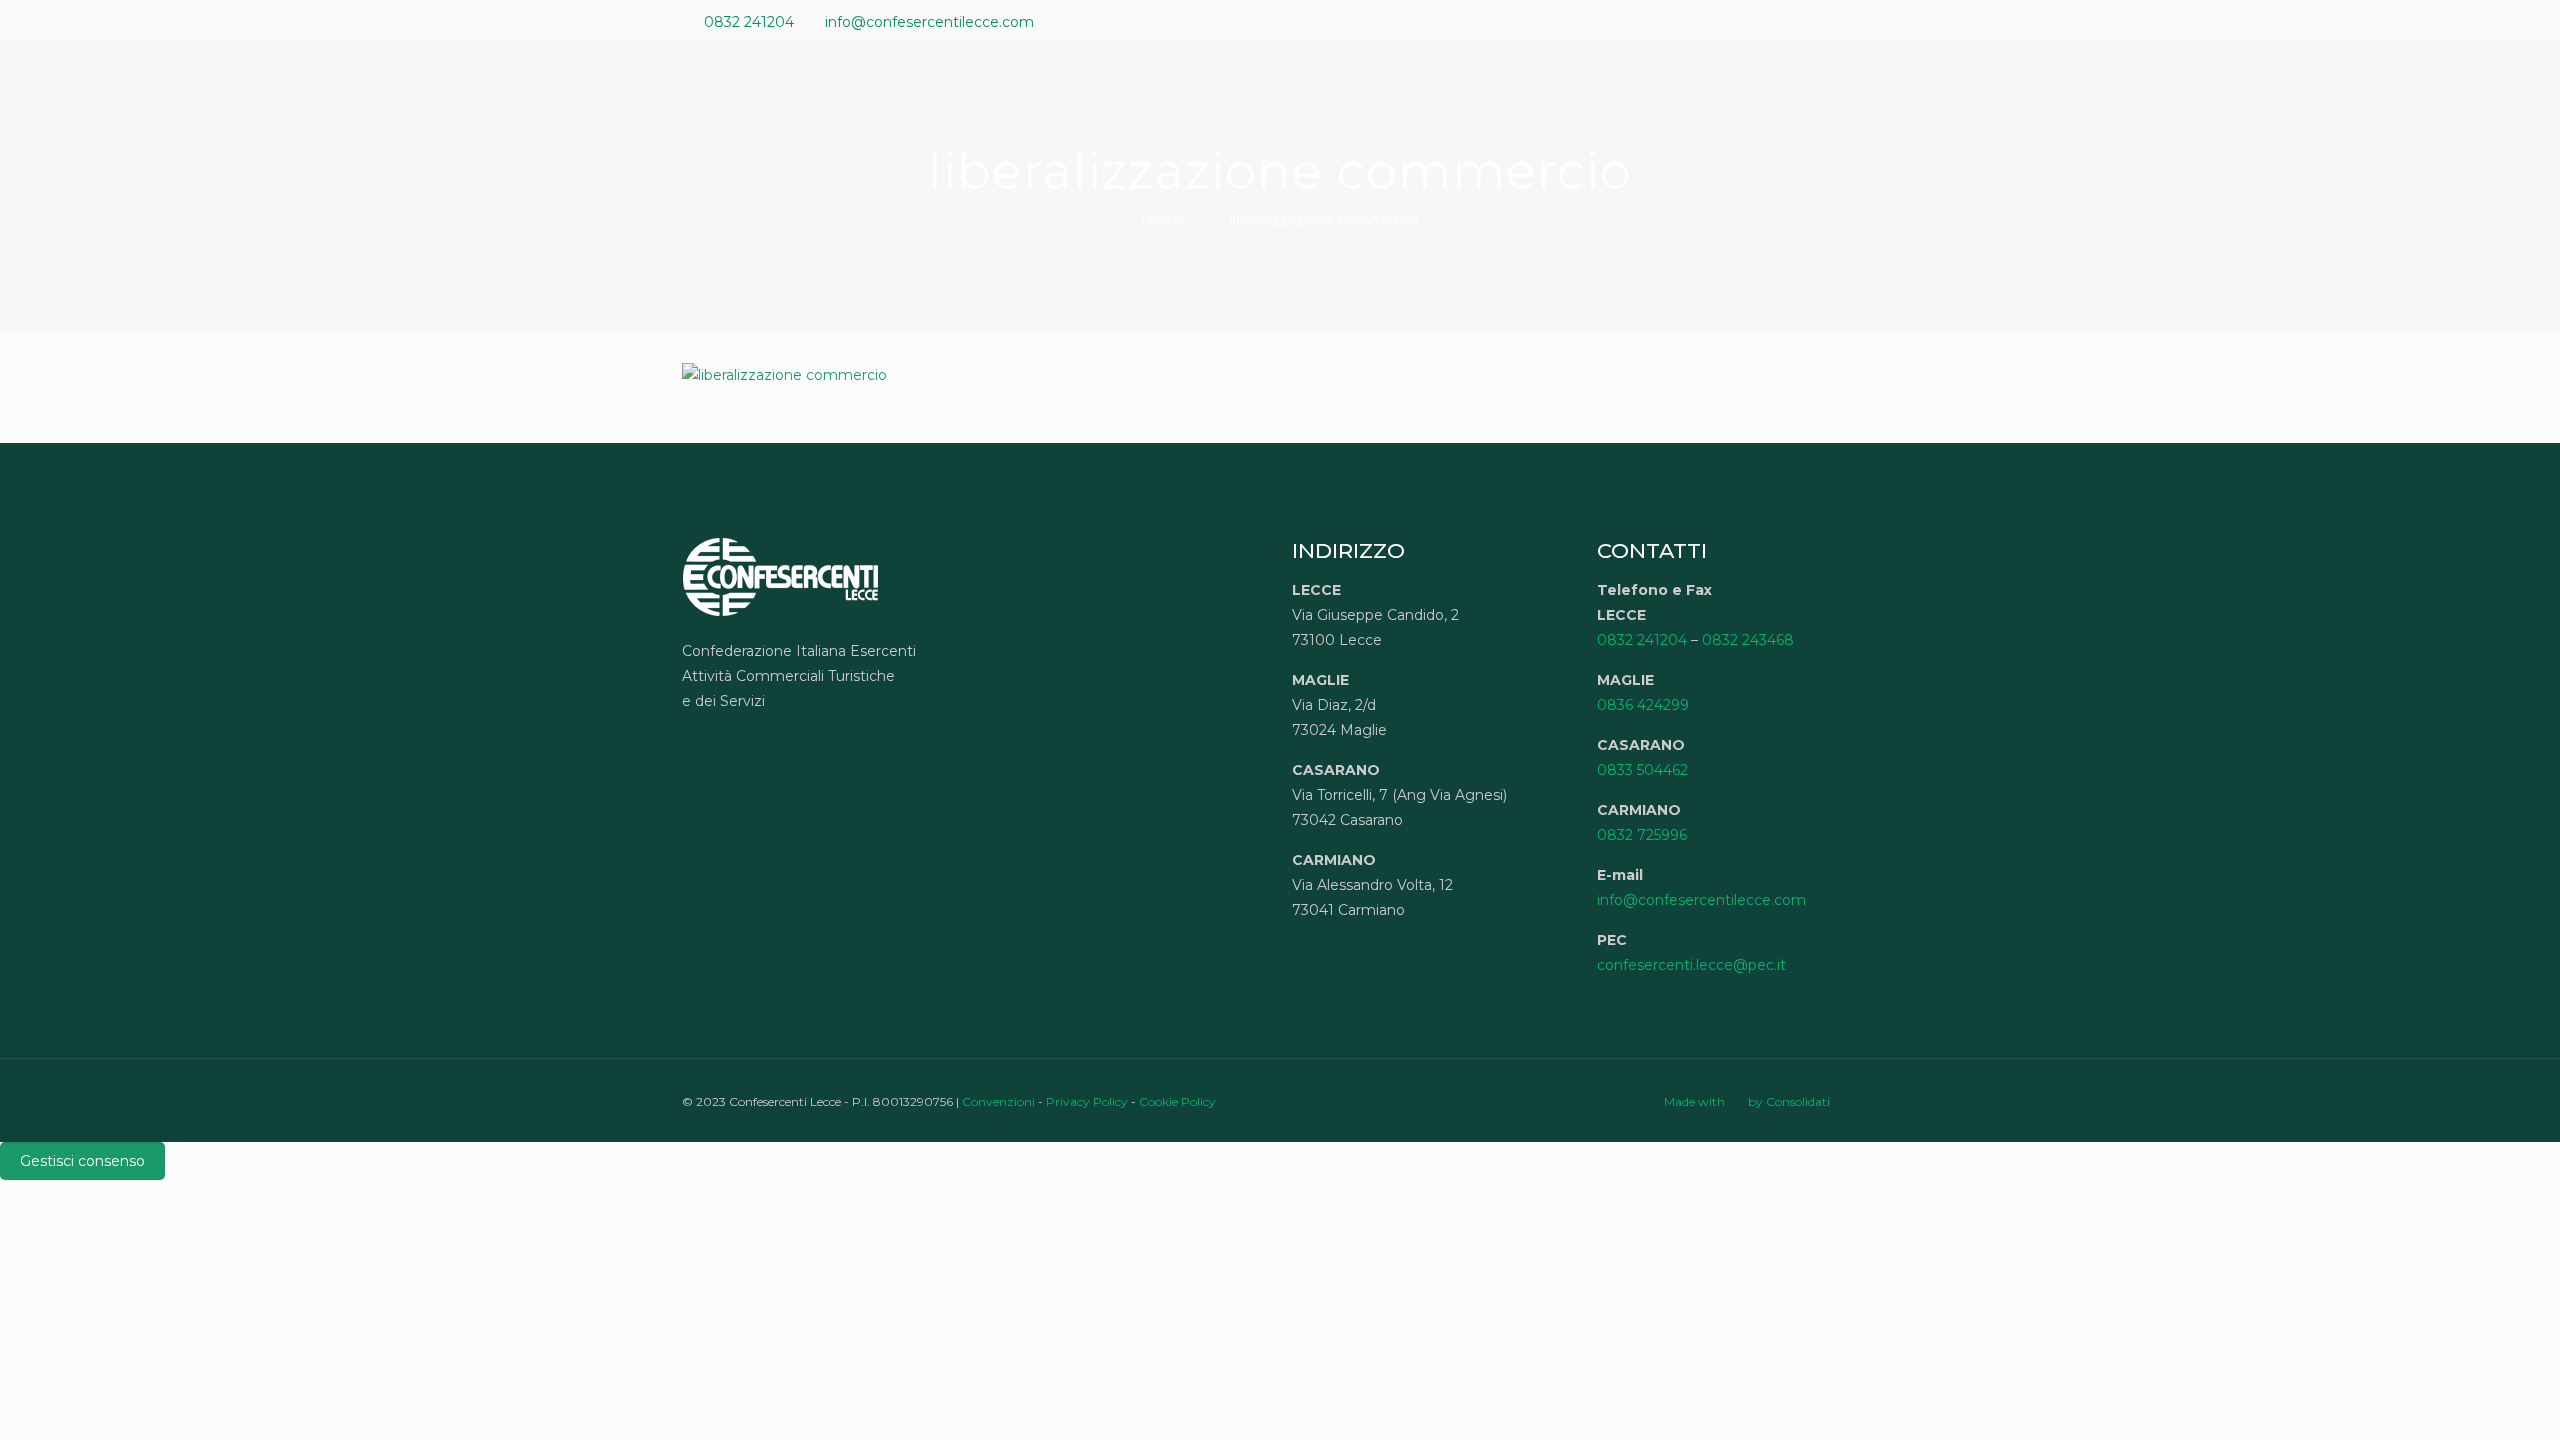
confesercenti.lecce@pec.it (1691, 965)
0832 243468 (1748, 640)
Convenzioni (998, 1101)
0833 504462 (1642, 770)
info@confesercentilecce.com (929, 22)
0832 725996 (1642, 835)
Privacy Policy (1087, 1101)
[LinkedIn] (1840, 21)
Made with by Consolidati (1747, 1101)
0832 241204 (749, 22)
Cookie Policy (1177, 1101)
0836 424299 (1643, 705)
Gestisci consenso (82, 1161)
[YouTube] (1813, 21)
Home (1163, 220)
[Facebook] (1786, 21)
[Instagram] (1867, 21)
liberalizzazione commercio (1324, 220)
